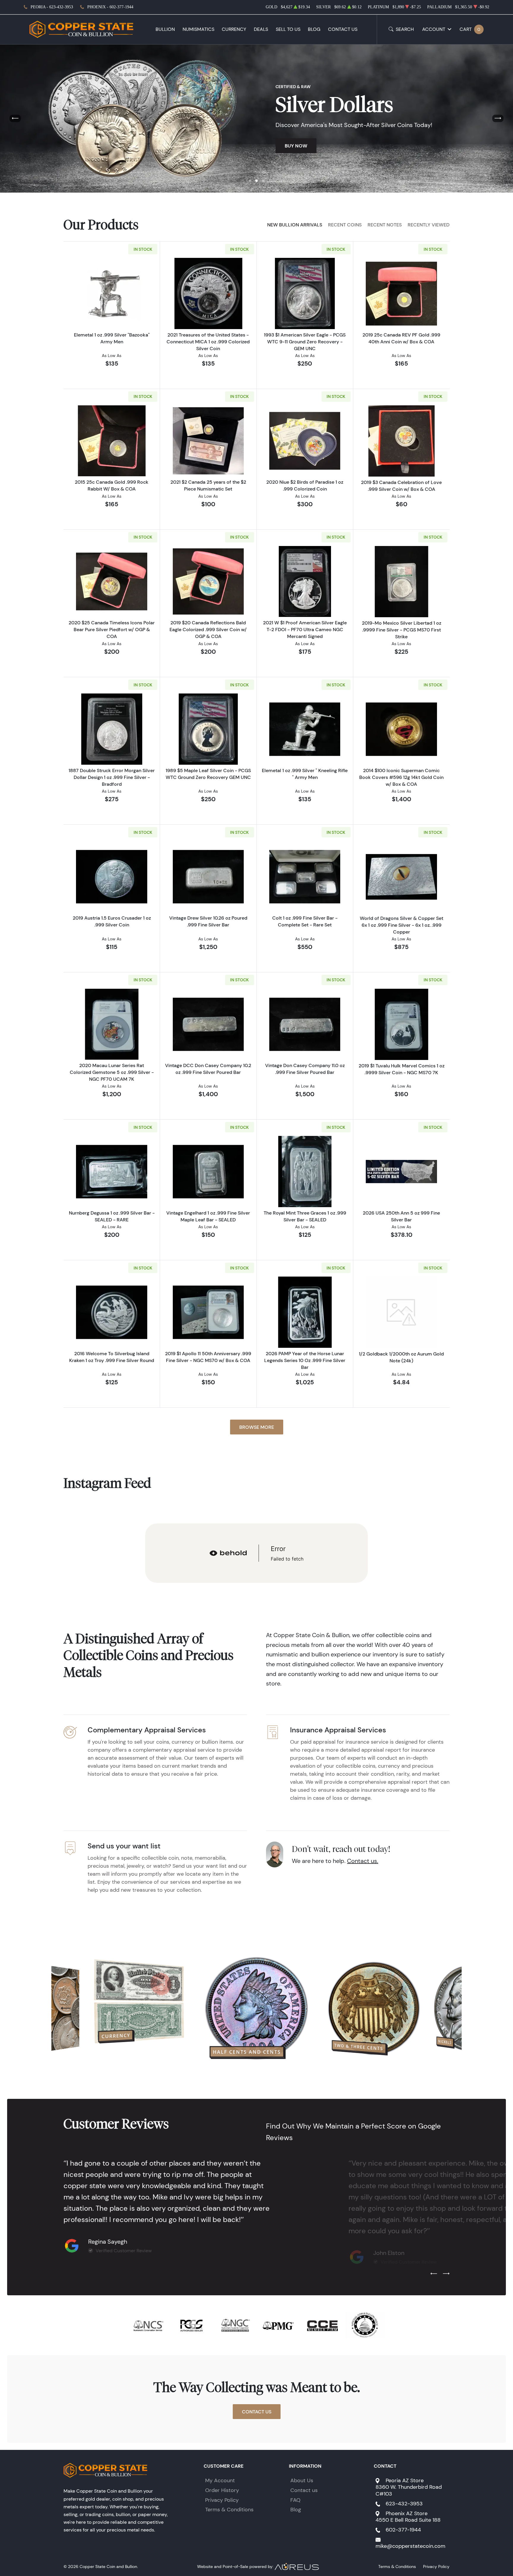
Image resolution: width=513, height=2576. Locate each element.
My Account (220, 2480)
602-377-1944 (403, 2530)
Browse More (257, 1427)
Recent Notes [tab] (385, 225)
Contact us (304, 2490)
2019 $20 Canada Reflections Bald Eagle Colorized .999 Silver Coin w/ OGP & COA (208, 629)
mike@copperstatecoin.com (410, 2546)
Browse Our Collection (316, 157)
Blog (314, 29)
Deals (261, 29)
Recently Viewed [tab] (429, 225)
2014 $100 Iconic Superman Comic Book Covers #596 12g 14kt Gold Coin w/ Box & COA (401, 777)
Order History (222, 2490)
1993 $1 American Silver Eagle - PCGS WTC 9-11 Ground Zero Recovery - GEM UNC (305, 342)
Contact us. (363, 1861)
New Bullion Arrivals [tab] (295, 225)
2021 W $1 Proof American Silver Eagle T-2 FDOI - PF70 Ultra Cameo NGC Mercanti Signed (305, 629)
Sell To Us (380, 157)
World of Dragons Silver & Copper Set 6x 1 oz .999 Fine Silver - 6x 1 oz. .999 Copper (402, 925)
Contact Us (343, 29)
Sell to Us (288, 29)
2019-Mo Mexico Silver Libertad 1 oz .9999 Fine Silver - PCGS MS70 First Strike (402, 630)
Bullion (165, 29)
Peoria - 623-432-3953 (52, 7)
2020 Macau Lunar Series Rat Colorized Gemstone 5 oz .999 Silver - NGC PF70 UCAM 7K (112, 1072)
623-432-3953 (404, 2504)
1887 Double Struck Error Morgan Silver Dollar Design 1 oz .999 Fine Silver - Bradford (112, 777)
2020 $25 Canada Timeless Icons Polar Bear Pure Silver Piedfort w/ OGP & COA (112, 629)
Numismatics (198, 29)
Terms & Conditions (229, 2510)
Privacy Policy (222, 2500)
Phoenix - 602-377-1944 (110, 7)
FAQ (295, 2500)
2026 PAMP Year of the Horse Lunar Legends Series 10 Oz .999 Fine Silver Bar (305, 1360)
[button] (250, 181)
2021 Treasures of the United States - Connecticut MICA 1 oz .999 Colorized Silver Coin (208, 342)
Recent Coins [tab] (345, 225)
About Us (302, 2480)
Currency (234, 29)
